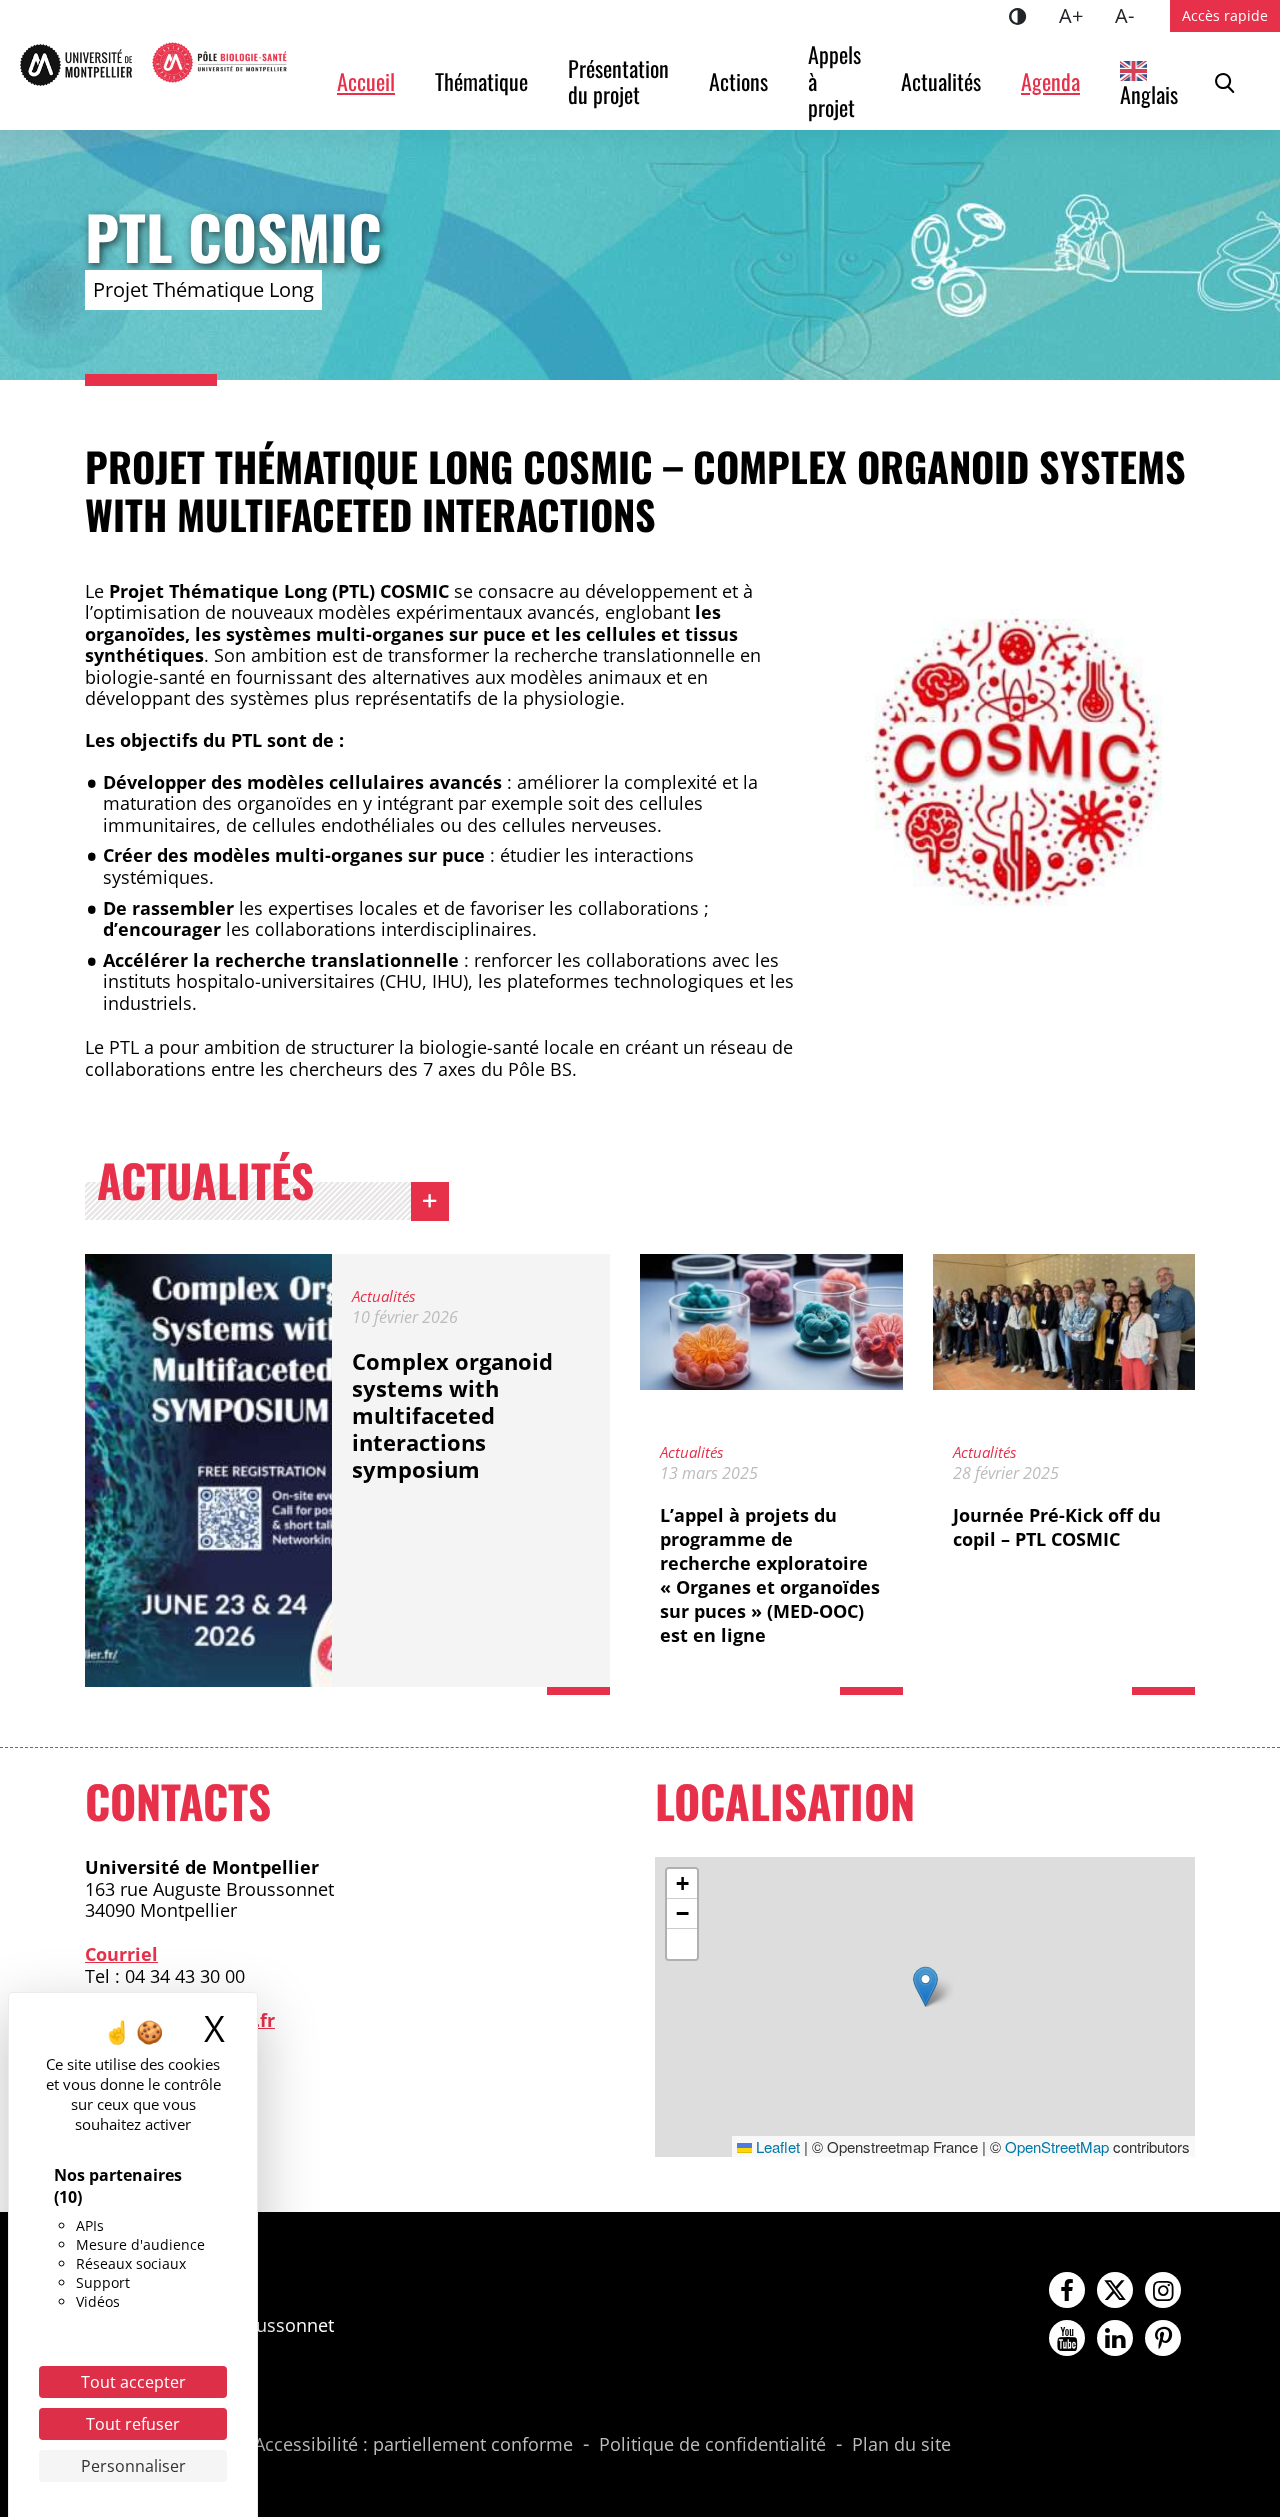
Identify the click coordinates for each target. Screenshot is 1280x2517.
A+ (1079, 15)
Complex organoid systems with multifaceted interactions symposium (452, 1415)
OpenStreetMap (1057, 2146)
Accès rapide (1225, 15)
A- (1132, 15)
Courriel (121, 1954)
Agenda (1050, 81)
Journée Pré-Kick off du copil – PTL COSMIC (1057, 1527)
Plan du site (901, 2445)
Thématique (481, 81)
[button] (925, 1986)
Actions (738, 81)
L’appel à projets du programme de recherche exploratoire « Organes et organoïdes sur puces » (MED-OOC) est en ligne (770, 1575)
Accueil (366, 81)
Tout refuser (133, 2424)
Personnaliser (133, 2466)
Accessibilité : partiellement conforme (413, 2445)
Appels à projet (837, 80)
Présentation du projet (621, 81)
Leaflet (776, 2146)
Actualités (941, 81)
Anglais (1149, 94)
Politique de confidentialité (712, 2445)
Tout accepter (133, 2382)
